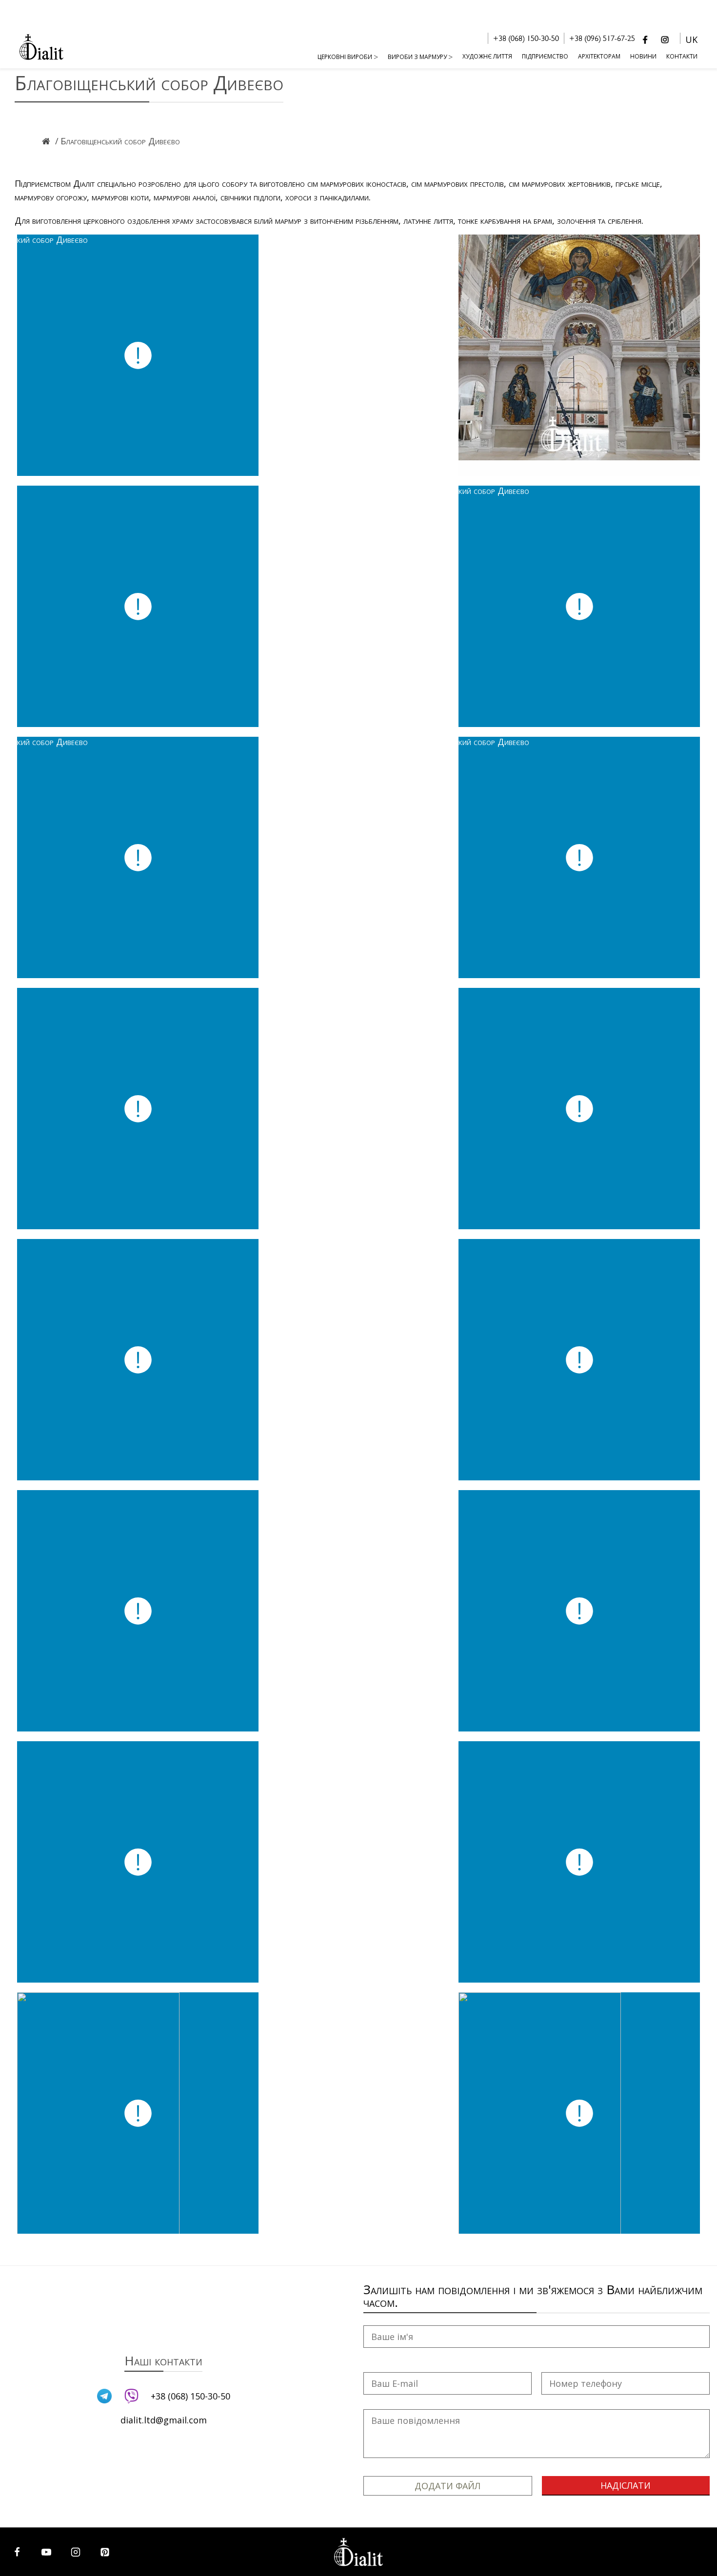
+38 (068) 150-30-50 (526, 39)
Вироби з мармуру (417, 57)
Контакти (682, 56)
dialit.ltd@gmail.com (164, 2420)
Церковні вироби (345, 57)
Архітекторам (599, 56)
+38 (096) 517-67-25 (602, 39)
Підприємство (545, 56)
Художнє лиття (487, 56)
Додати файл (448, 2486)
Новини (643, 56)
